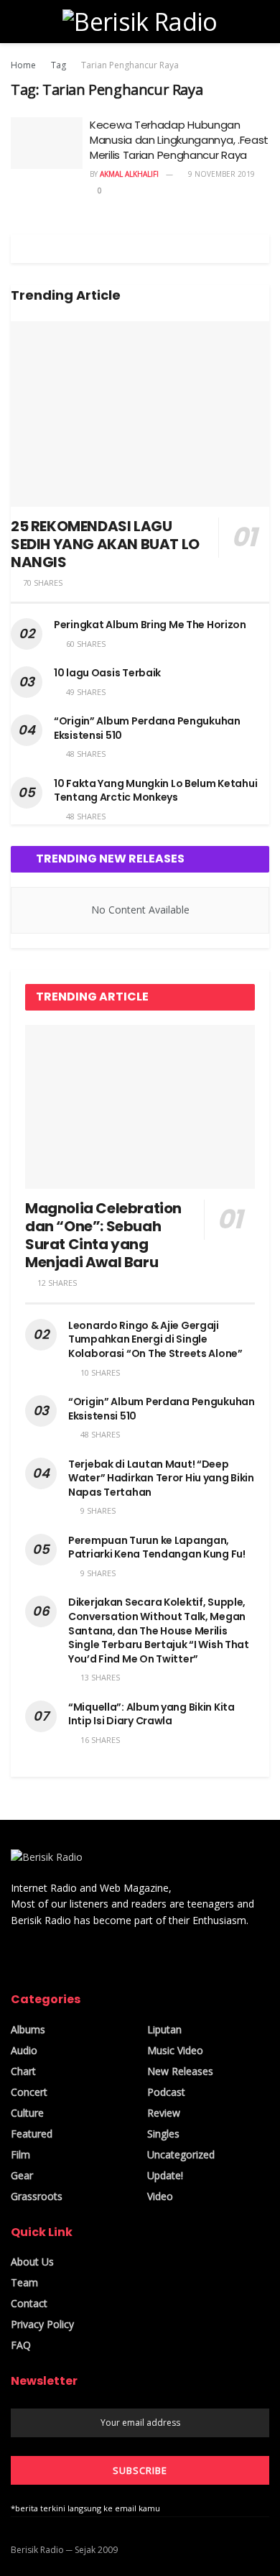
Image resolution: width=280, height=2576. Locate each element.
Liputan (164, 2029)
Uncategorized (181, 2154)
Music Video (175, 2050)
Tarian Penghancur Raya (130, 65)
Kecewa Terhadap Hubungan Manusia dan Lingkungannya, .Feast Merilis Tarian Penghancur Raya (179, 140)
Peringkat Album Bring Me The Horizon (150, 625)
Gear (22, 2175)
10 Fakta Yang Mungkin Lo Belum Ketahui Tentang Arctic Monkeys (155, 791)
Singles (163, 2134)
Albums (28, 2029)
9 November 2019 (220, 174)
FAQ (21, 2345)
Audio (24, 2050)
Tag (59, 65)
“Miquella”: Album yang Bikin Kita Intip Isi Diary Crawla (151, 1714)
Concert (29, 2092)
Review (164, 2113)
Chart (23, 2071)
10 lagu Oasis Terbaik (107, 673)
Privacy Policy (42, 2324)
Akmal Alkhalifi (129, 174)
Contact (29, 2303)
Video (160, 2196)
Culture (27, 2113)
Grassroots (37, 2196)
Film (20, 2154)
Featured (32, 2134)
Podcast (166, 2092)
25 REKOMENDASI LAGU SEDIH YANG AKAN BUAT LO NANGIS (105, 544)
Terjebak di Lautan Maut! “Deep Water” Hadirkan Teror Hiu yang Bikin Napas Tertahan (161, 1478)
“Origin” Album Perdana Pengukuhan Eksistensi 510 (147, 728)
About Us (32, 2262)
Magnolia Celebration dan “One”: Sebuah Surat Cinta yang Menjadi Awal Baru (103, 1235)
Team (24, 2282)
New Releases (180, 2071)
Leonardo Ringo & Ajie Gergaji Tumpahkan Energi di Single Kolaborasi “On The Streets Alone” (155, 1339)
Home (23, 65)
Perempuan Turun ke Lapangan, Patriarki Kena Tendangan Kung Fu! (157, 1547)
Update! (165, 2175)
